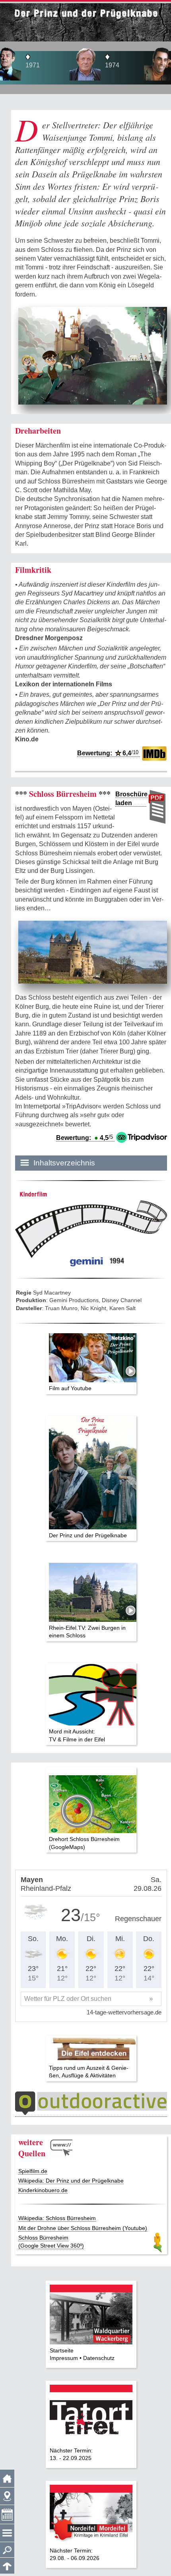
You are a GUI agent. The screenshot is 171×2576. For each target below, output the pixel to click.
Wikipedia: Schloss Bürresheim (57, 2218)
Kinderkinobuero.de (43, 2190)
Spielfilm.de (33, 2171)
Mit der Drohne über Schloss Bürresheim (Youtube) (83, 2228)
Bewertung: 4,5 (85, 1138)
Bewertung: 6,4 (108, 753)
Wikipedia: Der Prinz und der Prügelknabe (71, 2181)
